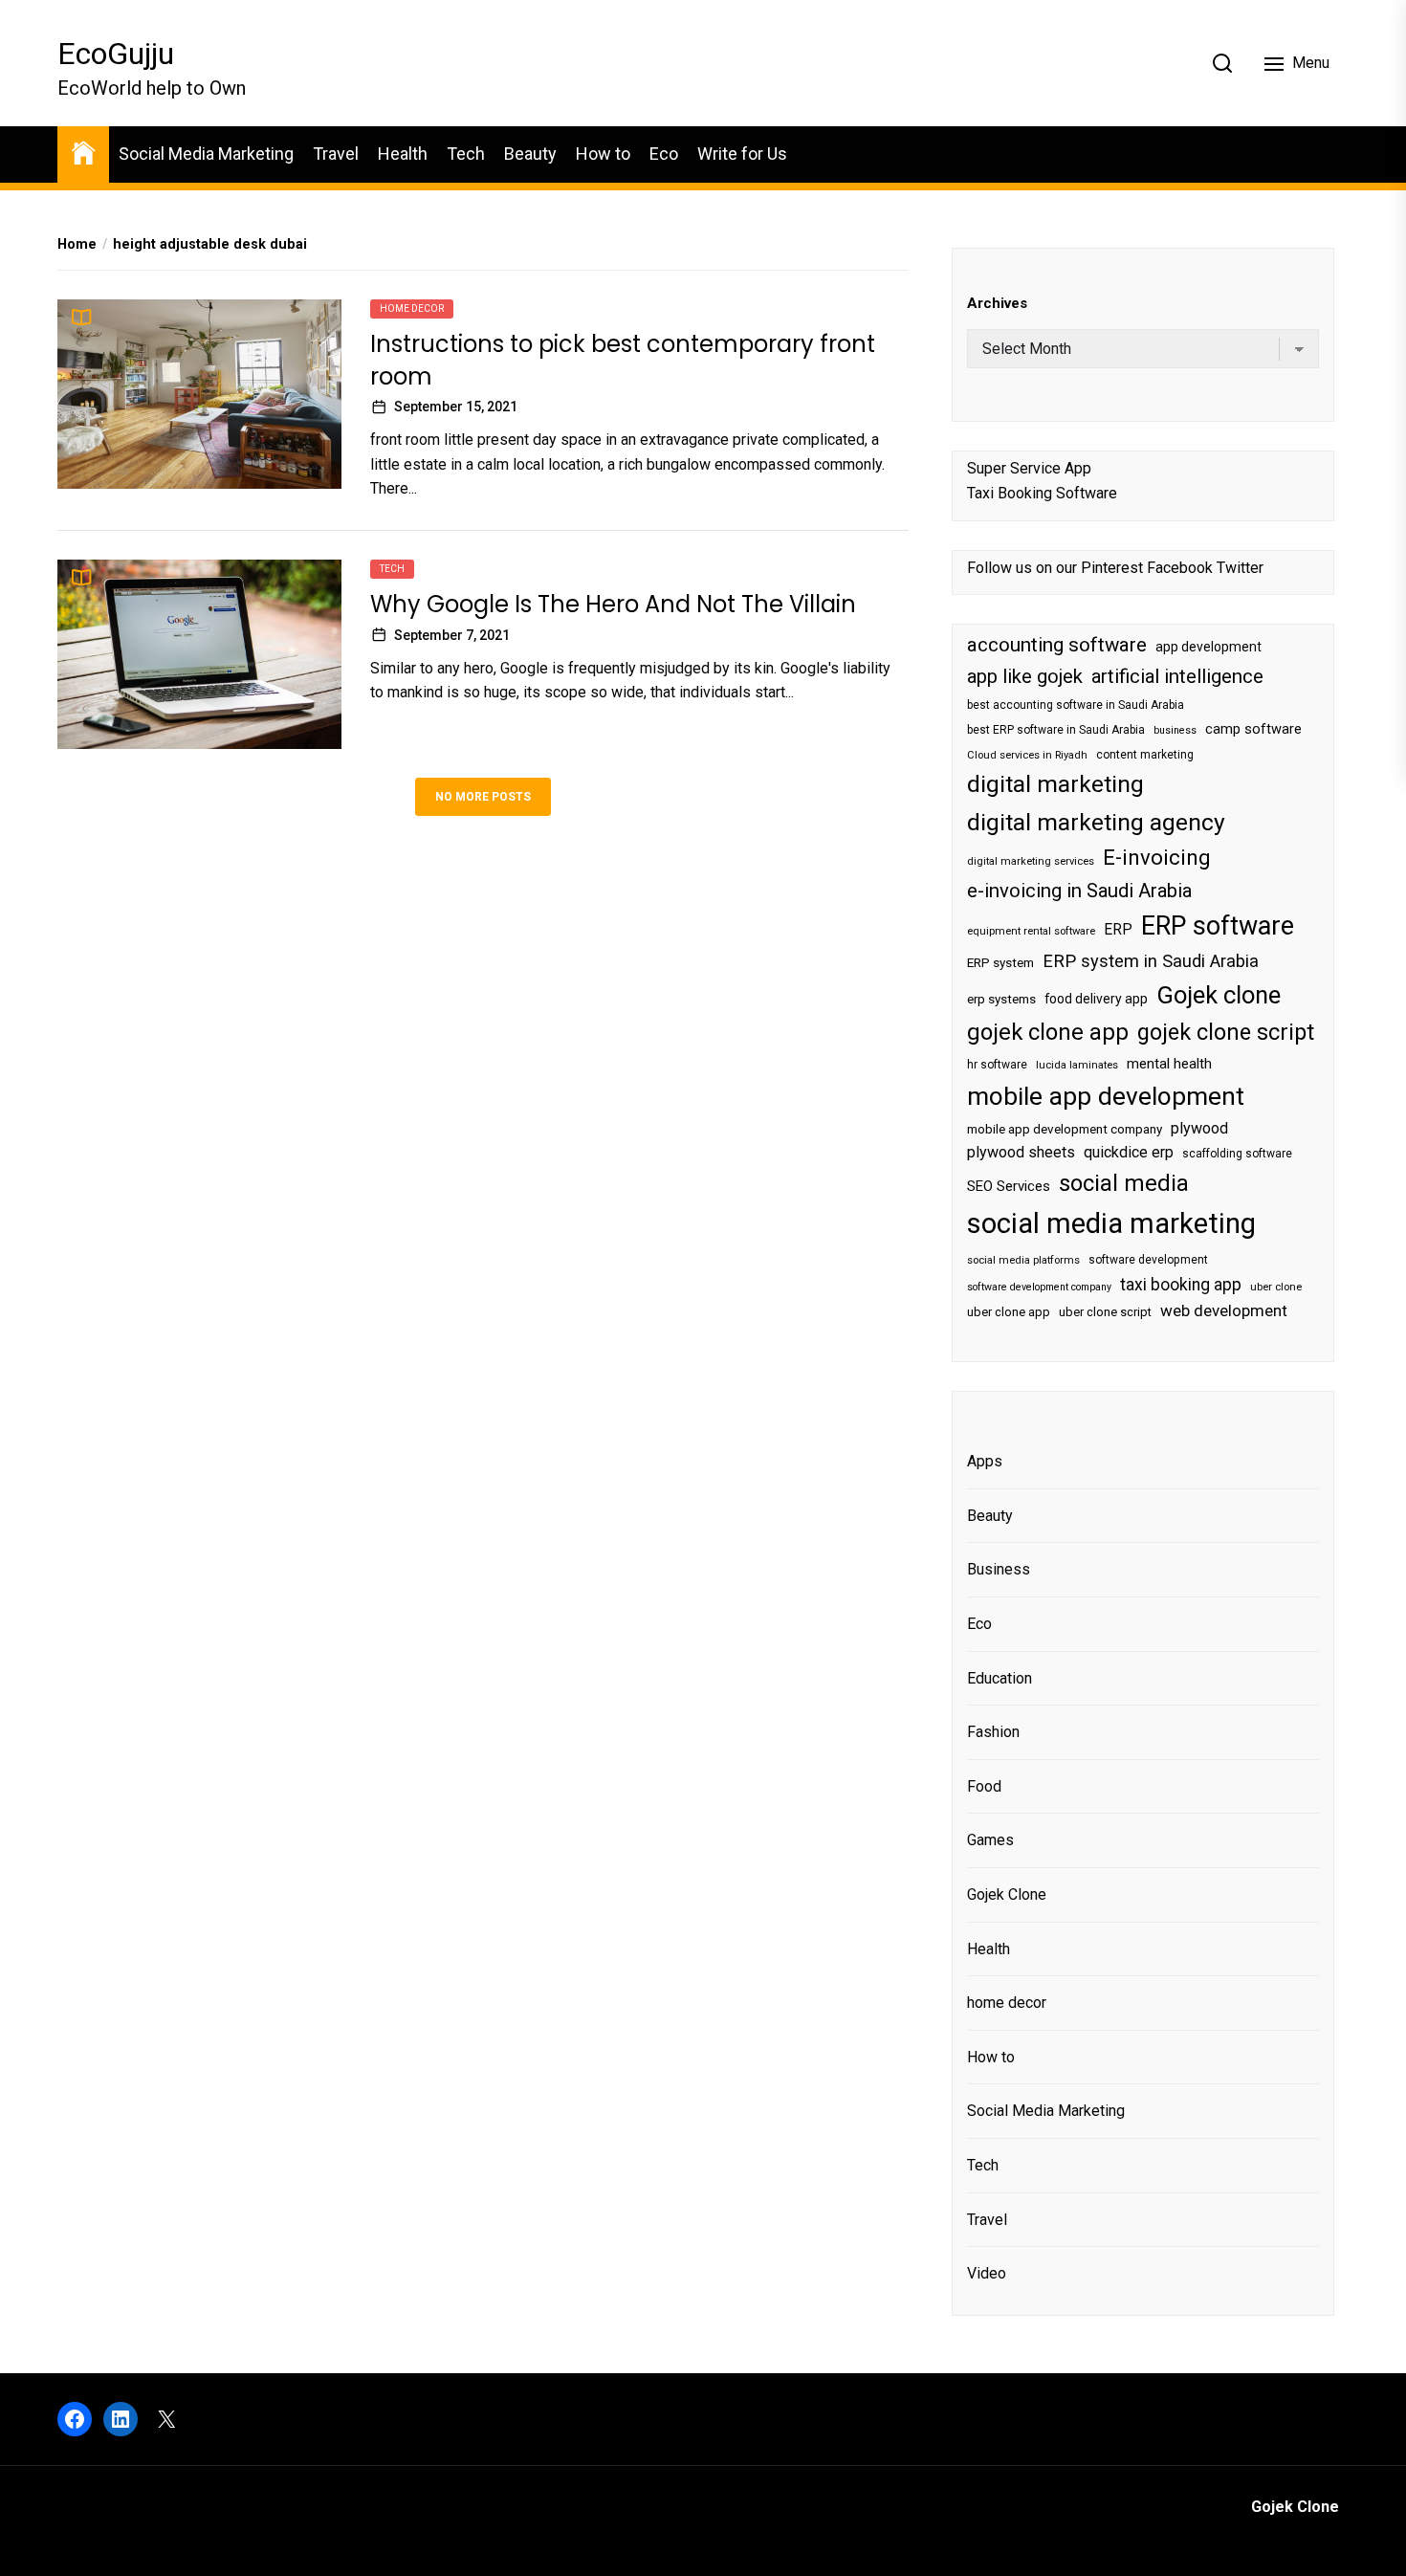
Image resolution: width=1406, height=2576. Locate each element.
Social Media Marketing (206, 154)
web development (1224, 1310)
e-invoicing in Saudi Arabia (1079, 891)
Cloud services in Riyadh (1027, 755)
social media (1124, 1183)
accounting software (1057, 645)
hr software (997, 1065)
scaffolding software (1237, 1154)
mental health (1169, 1064)
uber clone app (1009, 1312)
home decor (412, 308)
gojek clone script (1226, 1032)
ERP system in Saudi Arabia (1151, 961)
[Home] (83, 152)
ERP (1118, 930)
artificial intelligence (1177, 676)
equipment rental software (1031, 931)
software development (1148, 1260)
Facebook (1180, 568)
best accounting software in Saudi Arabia (1076, 705)
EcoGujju (116, 54)
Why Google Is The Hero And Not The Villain (613, 604)
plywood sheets (1021, 1152)
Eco (664, 154)
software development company (1039, 1287)
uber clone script (1105, 1312)
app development (1208, 647)
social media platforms (1023, 1260)
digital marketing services (1031, 861)
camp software (1253, 729)
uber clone (1276, 1287)
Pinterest (1112, 568)
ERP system (1000, 963)
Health (403, 154)
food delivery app (1096, 999)
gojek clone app (1048, 1032)
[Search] (1222, 63)
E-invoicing (1157, 857)
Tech (466, 154)
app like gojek (1025, 676)
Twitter (1240, 568)
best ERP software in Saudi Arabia (1056, 730)
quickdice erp (1129, 1152)
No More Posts (483, 797)
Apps (985, 1461)
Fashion (993, 1732)
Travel (336, 154)
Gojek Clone (1007, 1894)
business (1175, 730)
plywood (1199, 1128)
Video (987, 2273)
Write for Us (742, 154)
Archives (997, 303)
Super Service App (1029, 468)
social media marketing (1111, 1223)
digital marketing (1055, 784)
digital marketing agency (1096, 822)
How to (603, 154)
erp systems (1001, 999)
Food (984, 1786)
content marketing (1145, 755)
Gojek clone (1219, 995)
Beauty (530, 154)
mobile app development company (1065, 1129)
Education (1000, 1678)
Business (999, 1569)
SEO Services (1009, 1186)
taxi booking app (1181, 1285)
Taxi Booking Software (1042, 493)
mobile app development (1106, 1096)
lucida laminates (1077, 1065)
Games (990, 1840)
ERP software (1218, 926)
